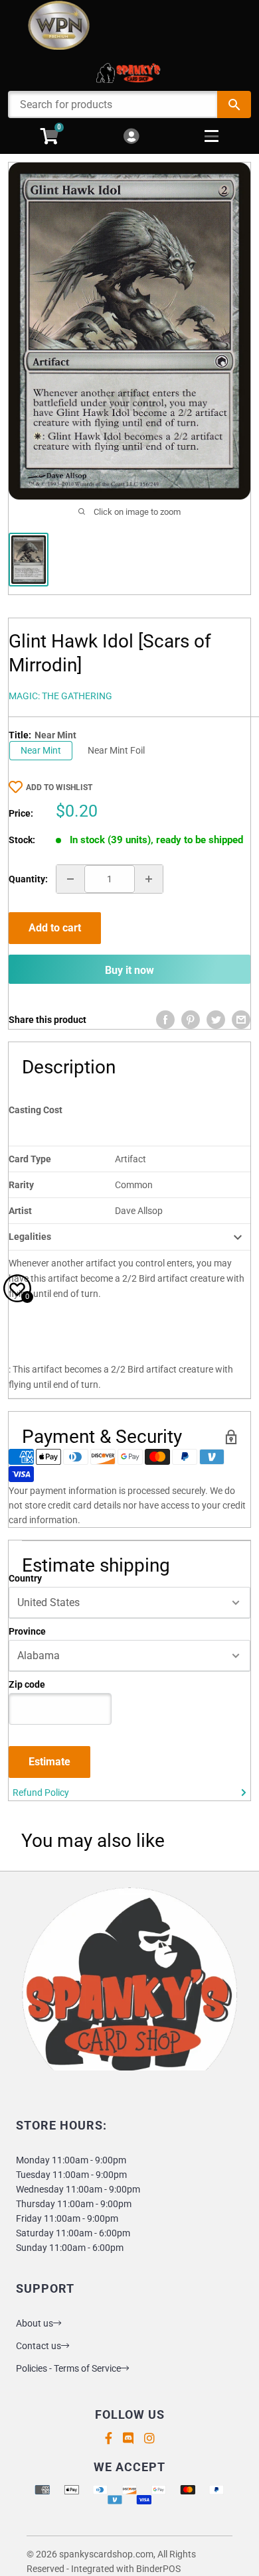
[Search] (234, 104)
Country (25, 1578)
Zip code (27, 1684)
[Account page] (131, 137)
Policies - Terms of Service (68, 2368)
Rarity (21, 1185)
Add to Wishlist (59, 787)
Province (27, 1631)
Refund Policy (41, 1793)
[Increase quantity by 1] (149, 879)
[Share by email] (241, 1020)
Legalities (30, 1237)
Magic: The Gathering (60, 696)
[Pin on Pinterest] (191, 1020)
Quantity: (28, 879)
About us (35, 2323)
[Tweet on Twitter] (216, 1020)
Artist (20, 1211)
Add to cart (55, 928)
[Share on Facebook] (165, 1020)
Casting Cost (36, 1110)
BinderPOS (158, 2569)
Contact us (39, 2346)
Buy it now (129, 970)
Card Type (30, 1159)
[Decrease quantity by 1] (70, 879)
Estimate (49, 1762)
